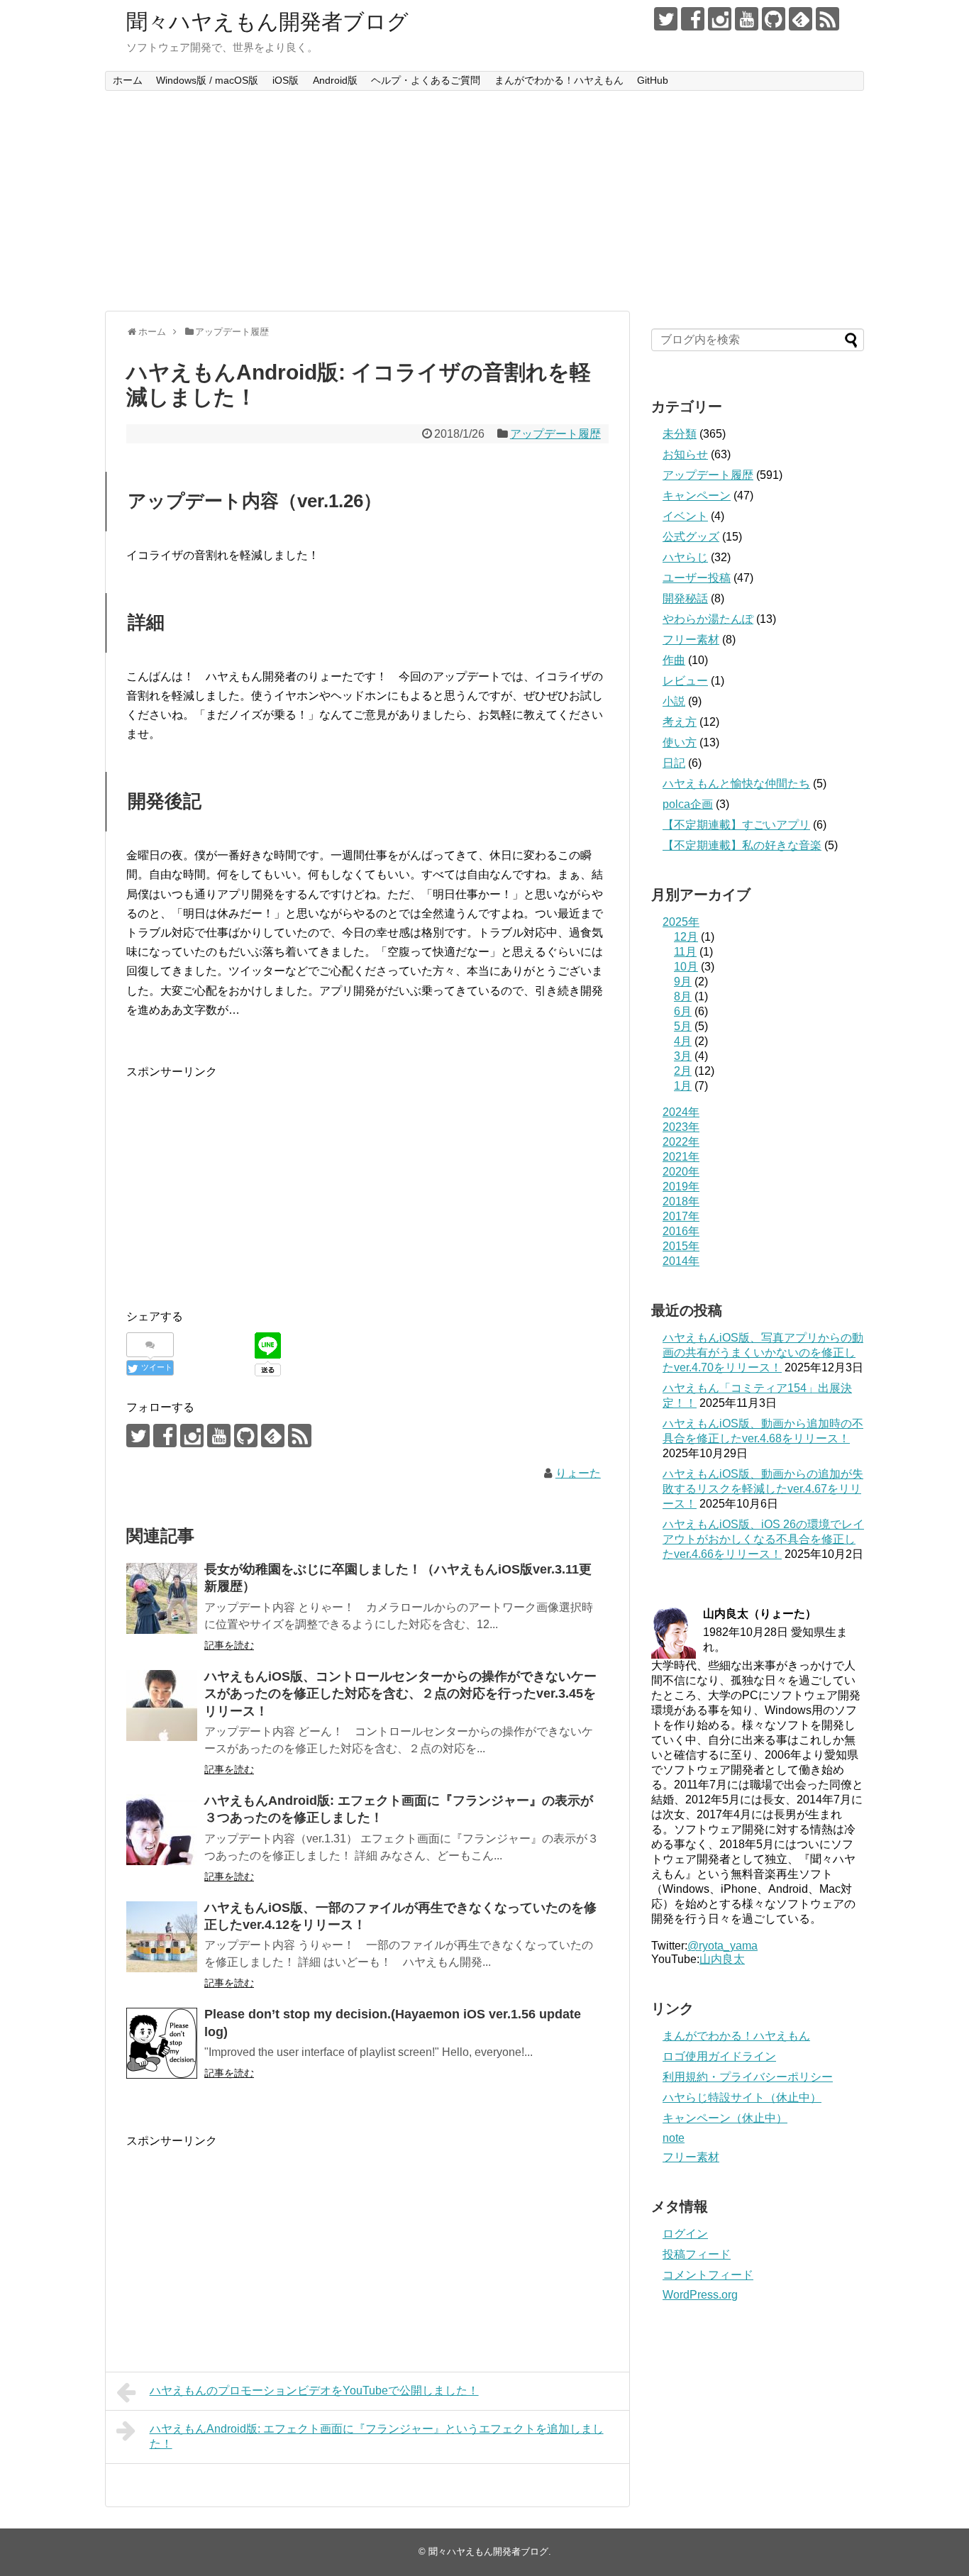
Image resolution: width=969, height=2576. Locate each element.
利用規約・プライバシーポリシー (748, 2077)
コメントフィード (708, 2275)
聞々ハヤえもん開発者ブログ (267, 22)
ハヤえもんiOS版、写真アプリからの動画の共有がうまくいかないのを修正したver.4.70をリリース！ (763, 1353)
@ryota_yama (722, 1946)
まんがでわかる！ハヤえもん (559, 80)
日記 (674, 763)
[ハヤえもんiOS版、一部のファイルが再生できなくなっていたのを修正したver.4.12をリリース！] (162, 1937)
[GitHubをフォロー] (774, 19)
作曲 (674, 660)
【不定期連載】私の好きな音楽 (742, 845)
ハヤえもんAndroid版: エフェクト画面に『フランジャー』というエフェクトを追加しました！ (377, 2436)
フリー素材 (691, 640)
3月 (683, 1056)
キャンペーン (697, 496)
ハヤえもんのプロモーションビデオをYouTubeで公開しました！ (314, 2390)
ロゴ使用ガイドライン (719, 2056)
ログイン (685, 2234)
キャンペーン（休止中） (725, 2118)
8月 (683, 996)
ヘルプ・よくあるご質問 (426, 80)
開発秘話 (685, 598)
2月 (683, 1071)
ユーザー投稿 (697, 578)
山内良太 (722, 1959)
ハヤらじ (685, 557)
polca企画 (688, 804)
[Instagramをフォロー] (720, 19)
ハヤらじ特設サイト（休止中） (742, 2097)
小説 (674, 701)
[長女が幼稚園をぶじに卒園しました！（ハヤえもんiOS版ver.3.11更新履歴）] (162, 1598)
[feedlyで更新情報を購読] (801, 19)
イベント (685, 516)
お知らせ (685, 454)
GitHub (653, 80)
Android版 (335, 80)
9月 (683, 982)
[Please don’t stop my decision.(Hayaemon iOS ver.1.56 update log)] (162, 2043)
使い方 (680, 742)
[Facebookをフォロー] (693, 19)
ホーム (128, 80)
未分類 (680, 434)
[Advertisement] (484, 201)
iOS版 (286, 80)
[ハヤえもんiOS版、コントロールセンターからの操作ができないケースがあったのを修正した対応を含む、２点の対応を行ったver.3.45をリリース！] (162, 1706)
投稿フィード (697, 2254)
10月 (686, 967)
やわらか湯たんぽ (708, 619)
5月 (683, 1026)
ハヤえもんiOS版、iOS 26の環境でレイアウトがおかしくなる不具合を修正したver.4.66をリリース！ (763, 1539)
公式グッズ (691, 537)
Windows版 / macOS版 (207, 80)
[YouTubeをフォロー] (747, 19)
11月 (685, 952)
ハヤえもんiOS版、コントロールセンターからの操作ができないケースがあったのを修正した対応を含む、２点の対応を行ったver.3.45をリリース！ (400, 1694)
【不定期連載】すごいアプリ (736, 825)
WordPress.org (700, 2295)
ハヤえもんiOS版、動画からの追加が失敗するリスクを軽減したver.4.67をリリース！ (763, 1489)
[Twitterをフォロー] (666, 19)
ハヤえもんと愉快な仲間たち (736, 784)
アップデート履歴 (555, 434)
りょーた (578, 1473)
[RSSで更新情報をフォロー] (827, 19)
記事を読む (229, 1645)
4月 (683, 1041)
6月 (683, 1011)
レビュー (685, 681)
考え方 (680, 722)
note (674, 2138)
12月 (686, 937)
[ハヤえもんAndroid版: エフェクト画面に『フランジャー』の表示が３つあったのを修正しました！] (162, 1830)
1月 (683, 1086)
